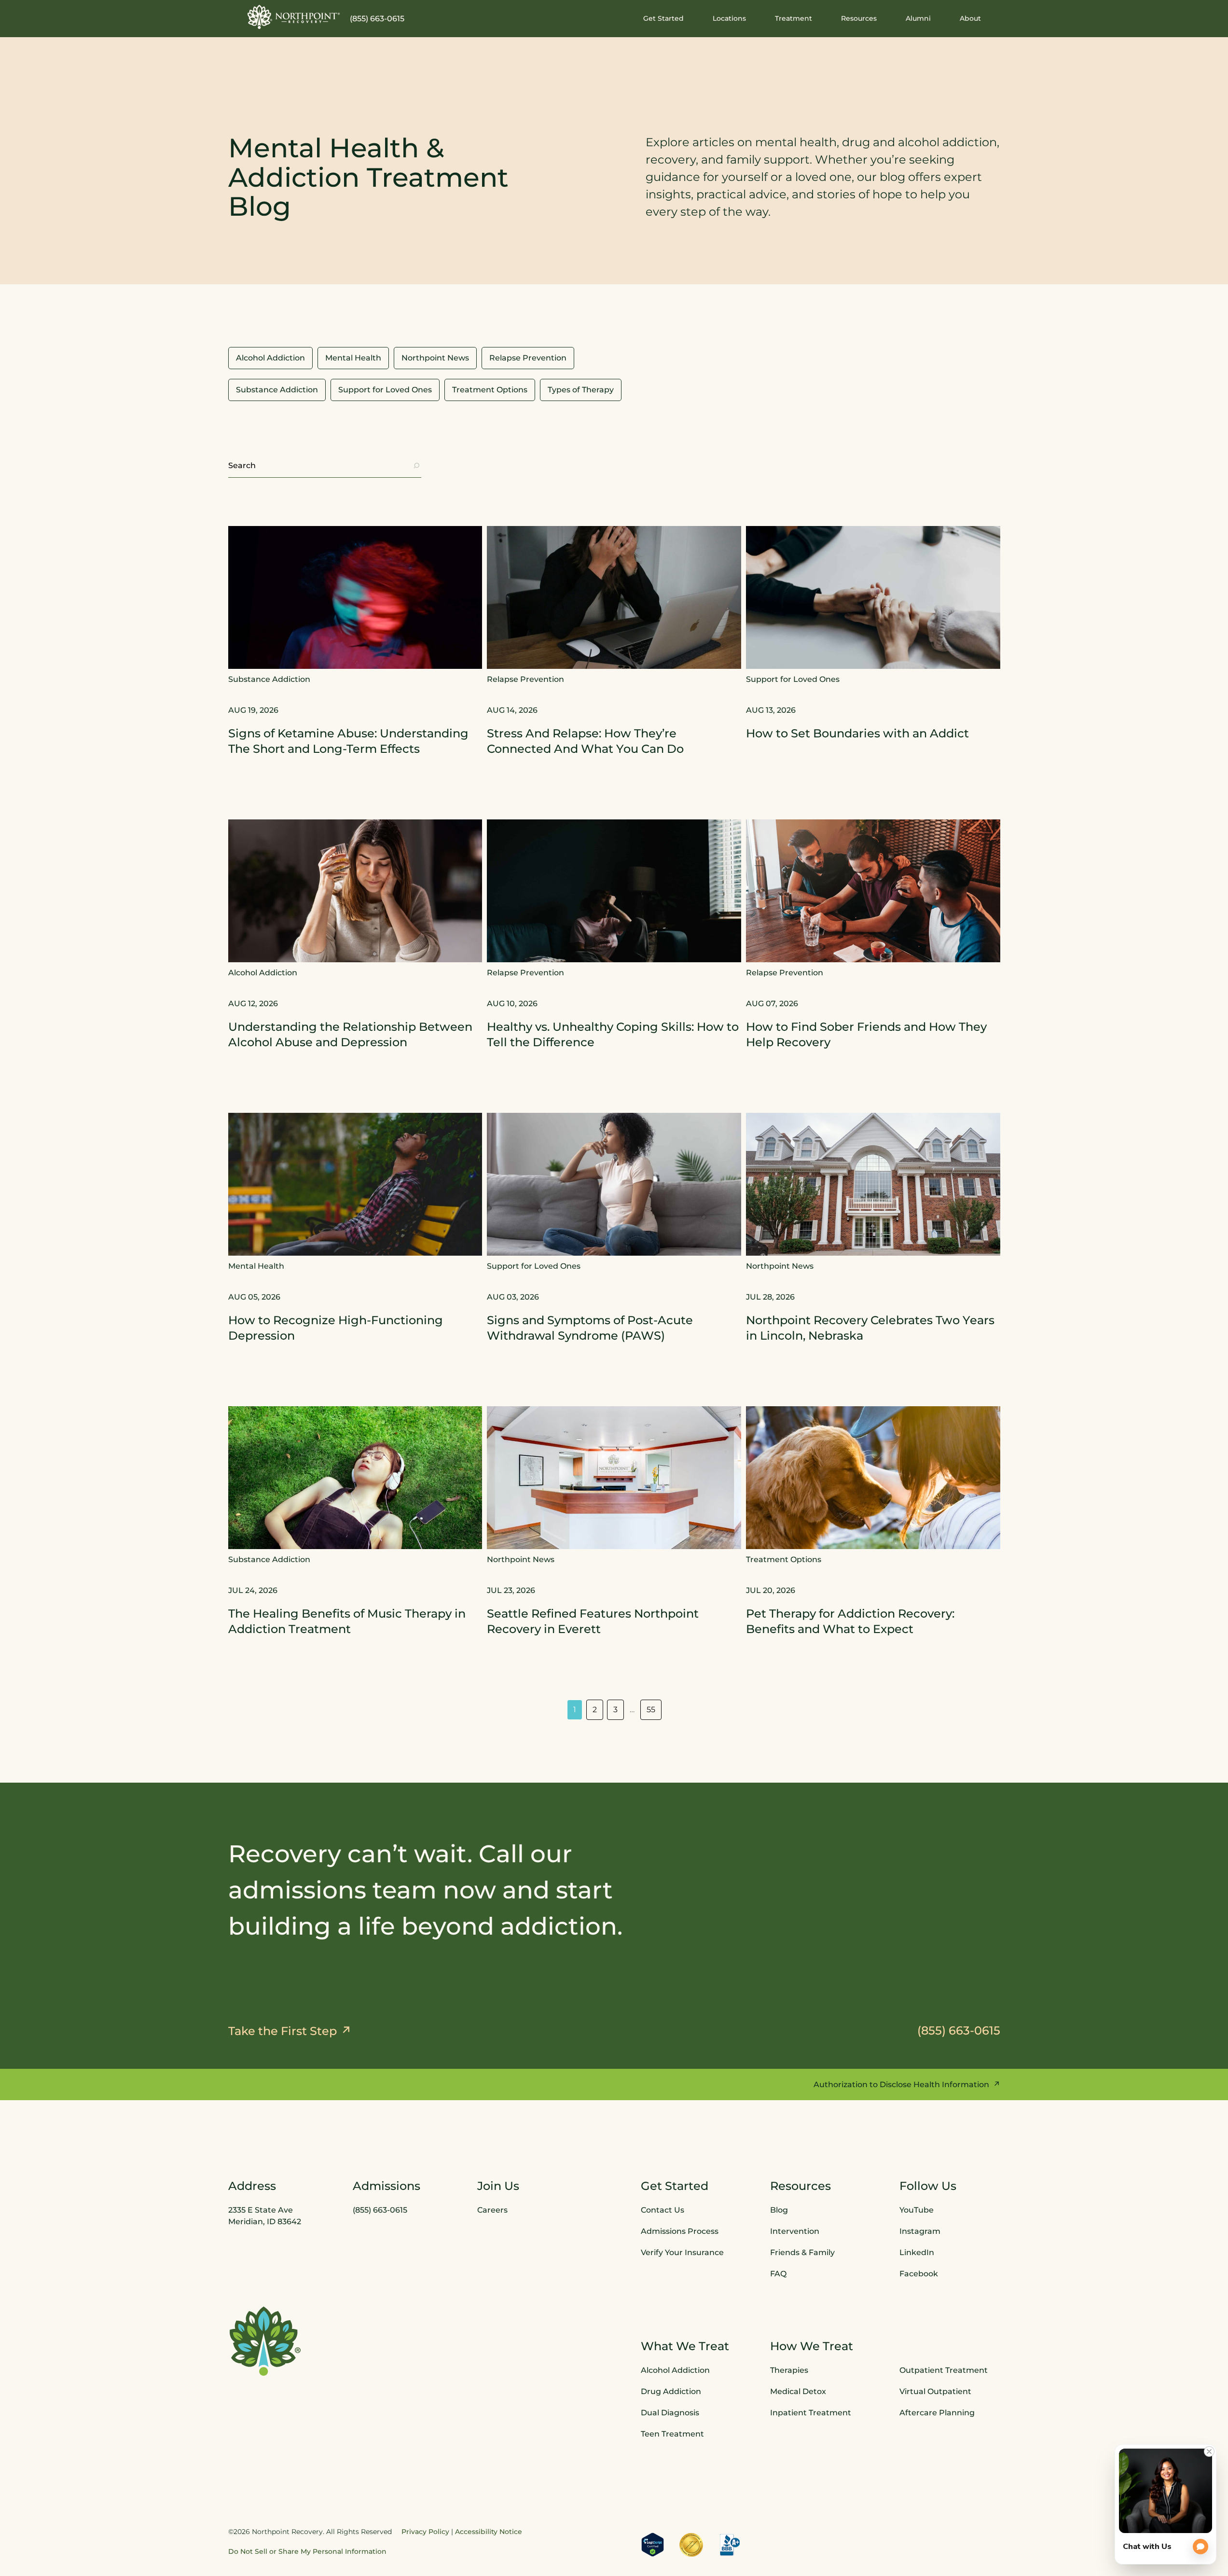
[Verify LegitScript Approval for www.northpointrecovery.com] (653, 2545)
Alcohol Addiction (675, 2370)
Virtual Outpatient (935, 2391)
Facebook (919, 2274)
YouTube (917, 2210)
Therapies (789, 2370)
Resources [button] (859, 18)
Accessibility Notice (489, 2532)
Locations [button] (729, 18)
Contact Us (662, 2210)
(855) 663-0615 (377, 19)
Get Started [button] (663, 18)
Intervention (795, 2231)
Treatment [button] (793, 18)
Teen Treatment (672, 2434)
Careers (492, 2210)
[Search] (416, 466)
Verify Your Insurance (682, 2252)
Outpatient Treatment (944, 2370)
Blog (779, 2210)
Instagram (920, 2231)
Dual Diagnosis (670, 2413)
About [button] (970, 18)
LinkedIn (917, 2252)
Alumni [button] (918, 18)
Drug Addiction (671, 2391)
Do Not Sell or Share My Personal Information (307, 2551)
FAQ (778, 2274)
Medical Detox (798, 2391)
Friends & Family (802, 2252)
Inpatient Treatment (811, 2413)
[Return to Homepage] (294, 17)
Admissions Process (680, 2231)
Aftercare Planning (937, 2413)
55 (651, 1710)
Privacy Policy (425, 2532)
